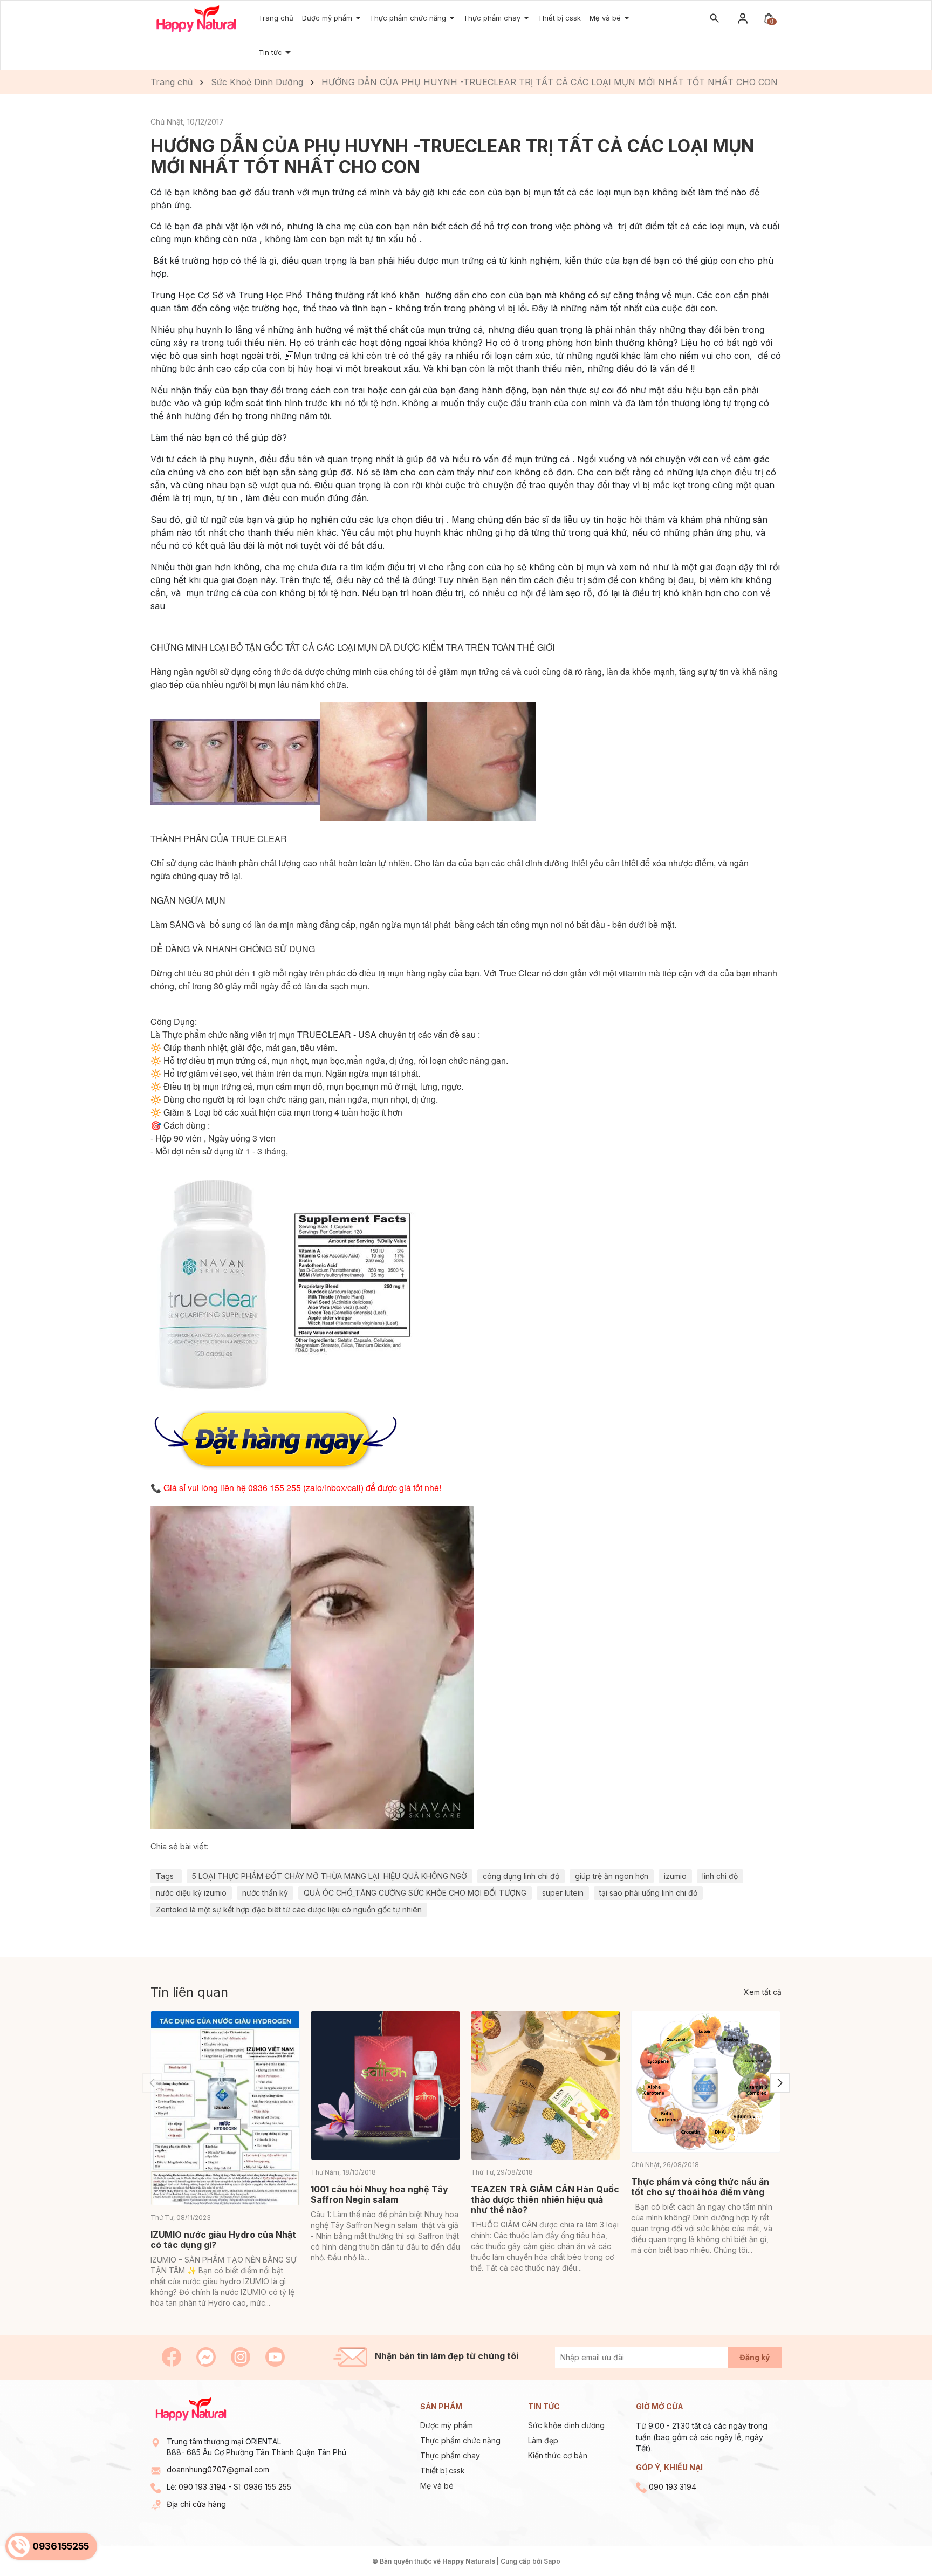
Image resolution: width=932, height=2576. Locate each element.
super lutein (563, 1893)
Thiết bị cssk (443, 2471)
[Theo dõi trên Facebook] (173, 2356)
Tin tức (271, 52)
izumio (675, 1876)
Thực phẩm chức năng (460, 2440)
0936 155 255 (268, 2487)
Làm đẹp (543, 2440)
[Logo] (196, 18)
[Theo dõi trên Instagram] (242, 2356)
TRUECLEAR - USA (338, 1034)
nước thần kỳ (265, 1893)
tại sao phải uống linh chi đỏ (648, 1893)
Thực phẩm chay (493, 18)
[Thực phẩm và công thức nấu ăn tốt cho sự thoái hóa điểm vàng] (706, 2082)
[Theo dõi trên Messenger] (207, 2356)
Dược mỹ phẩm (328, 18)
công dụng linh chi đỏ (521, 1876)
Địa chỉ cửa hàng (196, 2504)
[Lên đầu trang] (898, 2542)
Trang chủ (276, 18)
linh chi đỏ (720, 1876)
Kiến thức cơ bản (558, 2455)
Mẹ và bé (437, 2486)
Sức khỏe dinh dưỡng (566, 2425)
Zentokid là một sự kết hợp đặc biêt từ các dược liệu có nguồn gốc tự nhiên (289, 1909)
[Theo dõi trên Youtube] (275, 2356)
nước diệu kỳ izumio (191, 1893)
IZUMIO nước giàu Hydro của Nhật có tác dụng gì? (223, 2240)
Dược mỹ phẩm (447, 2425)
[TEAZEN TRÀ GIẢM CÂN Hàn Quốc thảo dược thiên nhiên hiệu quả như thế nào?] (546, 2085)
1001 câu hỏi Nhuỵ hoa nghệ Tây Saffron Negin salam (379, 2194)
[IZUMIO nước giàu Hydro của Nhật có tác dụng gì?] (225, 2108)
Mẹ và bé (606, 18)
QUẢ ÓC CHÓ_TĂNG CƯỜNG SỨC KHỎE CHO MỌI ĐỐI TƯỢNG (415, 1893)
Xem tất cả (763, 1992)
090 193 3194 (202, 2487)
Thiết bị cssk (559, 18)
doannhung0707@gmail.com (218, 2469)
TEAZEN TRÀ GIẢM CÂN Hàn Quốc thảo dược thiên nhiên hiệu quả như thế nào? (545, 2199)
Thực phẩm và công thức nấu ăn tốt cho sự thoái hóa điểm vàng (700, 2187)
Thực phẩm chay (450, 2455)
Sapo (552, 2561)
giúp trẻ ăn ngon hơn (612, 1876)
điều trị (431, 520)
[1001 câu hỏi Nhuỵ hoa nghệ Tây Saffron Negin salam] (385, 2085)
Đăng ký (755, 2357)
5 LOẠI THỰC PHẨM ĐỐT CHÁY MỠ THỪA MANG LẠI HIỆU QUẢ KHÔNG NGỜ (330, 1876)
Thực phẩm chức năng (409, 18)
